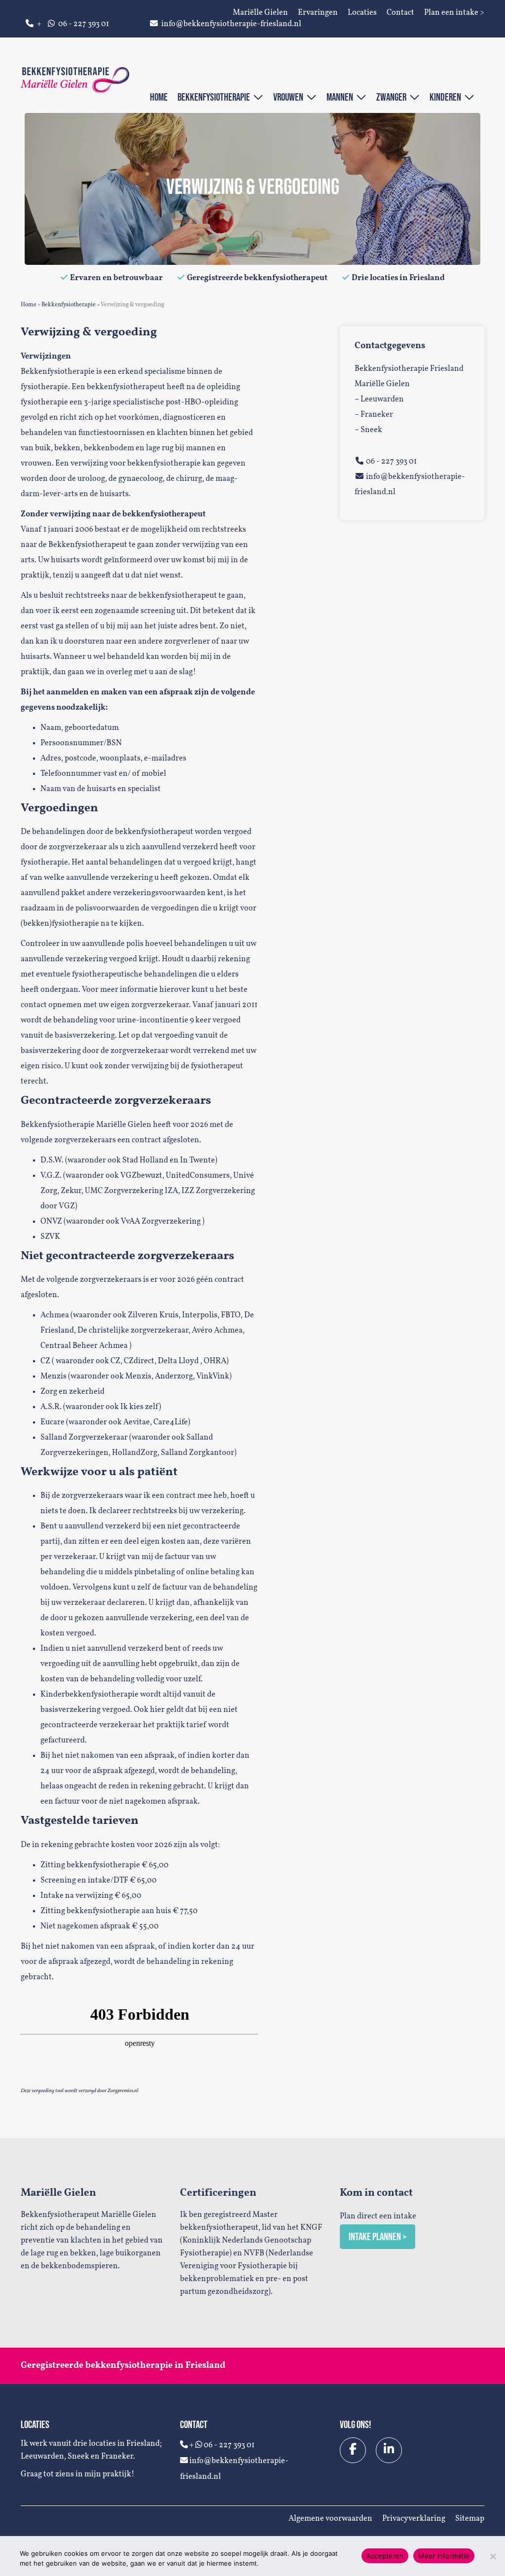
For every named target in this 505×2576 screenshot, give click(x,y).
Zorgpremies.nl (123, 2091)
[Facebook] (353, 2450)
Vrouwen (290, 97)
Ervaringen (318, 13)
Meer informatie (444, 2556)
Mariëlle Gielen (260, 13)
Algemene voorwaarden (330, 2519)
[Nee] (493, 2556)
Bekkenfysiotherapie (215, 97)
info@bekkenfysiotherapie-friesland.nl (231, 24)
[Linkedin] (389, 2450)
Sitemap (470, 2519)
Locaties (362, 13)
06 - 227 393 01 (84, 24)
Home (159, 97)
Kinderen (447, 97)
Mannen (341, 97)
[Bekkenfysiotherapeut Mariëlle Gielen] (75, 80)
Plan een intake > (454, 13)
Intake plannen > (378, 2236)
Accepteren (385, 2556)
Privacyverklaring (414, 2519)
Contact (400, 13)
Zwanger (393, 97)
